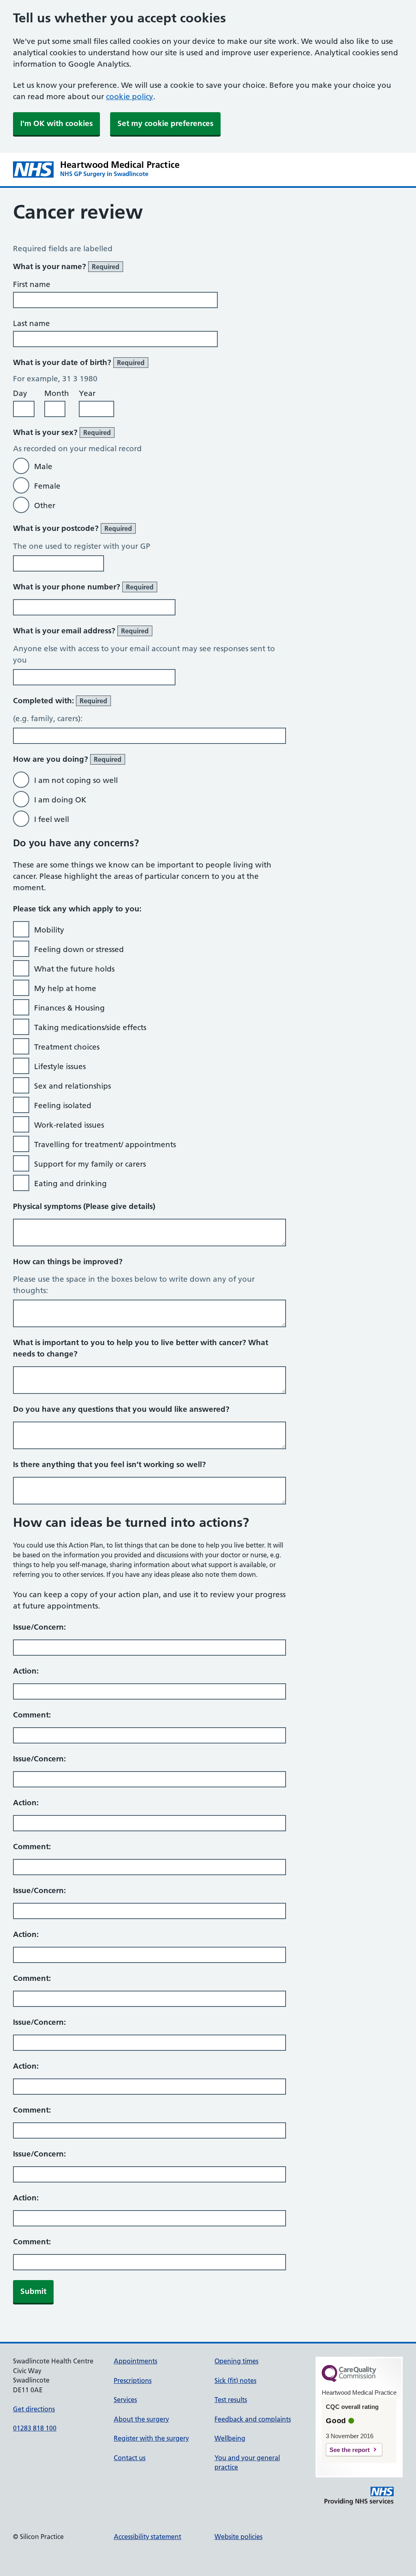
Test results (231, 2400)
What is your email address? (81, 631)
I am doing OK (60, 800)
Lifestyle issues (60, 1066)
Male (43, 466)
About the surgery (141, 2419)
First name (32, 284)
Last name (31, 323)
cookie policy (130, 97)
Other (45, 505)
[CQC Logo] (349, 2380)
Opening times (236, 2361)
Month (57, 393)
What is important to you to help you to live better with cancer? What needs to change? (141, 1348)
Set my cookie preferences (165, 123)
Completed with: (60, 701)
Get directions (34, 2409)
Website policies (238, 2537)
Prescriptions (133, 2380)
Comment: (32, 1715)
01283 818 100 (35, 2428)
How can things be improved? (68, 1262)
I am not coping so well (76, 780)
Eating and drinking (70, 1184)
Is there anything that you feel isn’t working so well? (109, 1464)
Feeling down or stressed (79, 949)
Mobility (49, 930)
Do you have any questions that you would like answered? (121, 1409)
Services (125, 2400)
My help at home (65, 988)
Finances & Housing (69, 1008)
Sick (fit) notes (235, 2380)
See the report (350, 2450)
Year (87, 393)
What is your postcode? (73, 528)
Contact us (130, 2458)
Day (20, 393)
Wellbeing (230, 2438)
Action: (26, 1671)
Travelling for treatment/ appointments (105, 1145)
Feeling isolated (63, 1105)
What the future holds (74, 969)
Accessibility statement (147, 2537)
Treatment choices (67, 1047)
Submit (33, 2291)
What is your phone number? (83, 587)
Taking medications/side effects (90, 1027)
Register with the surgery (151, 2438)
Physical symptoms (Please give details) (84, 1206)
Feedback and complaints (253, 2419)
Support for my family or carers (90, 1164)
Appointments (135, 2361)
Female (47, 486)
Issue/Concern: (39, 1627)
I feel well (52, 819)
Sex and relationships (73, 1086)
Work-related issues (69, 1125)
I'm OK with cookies (56, 123)
